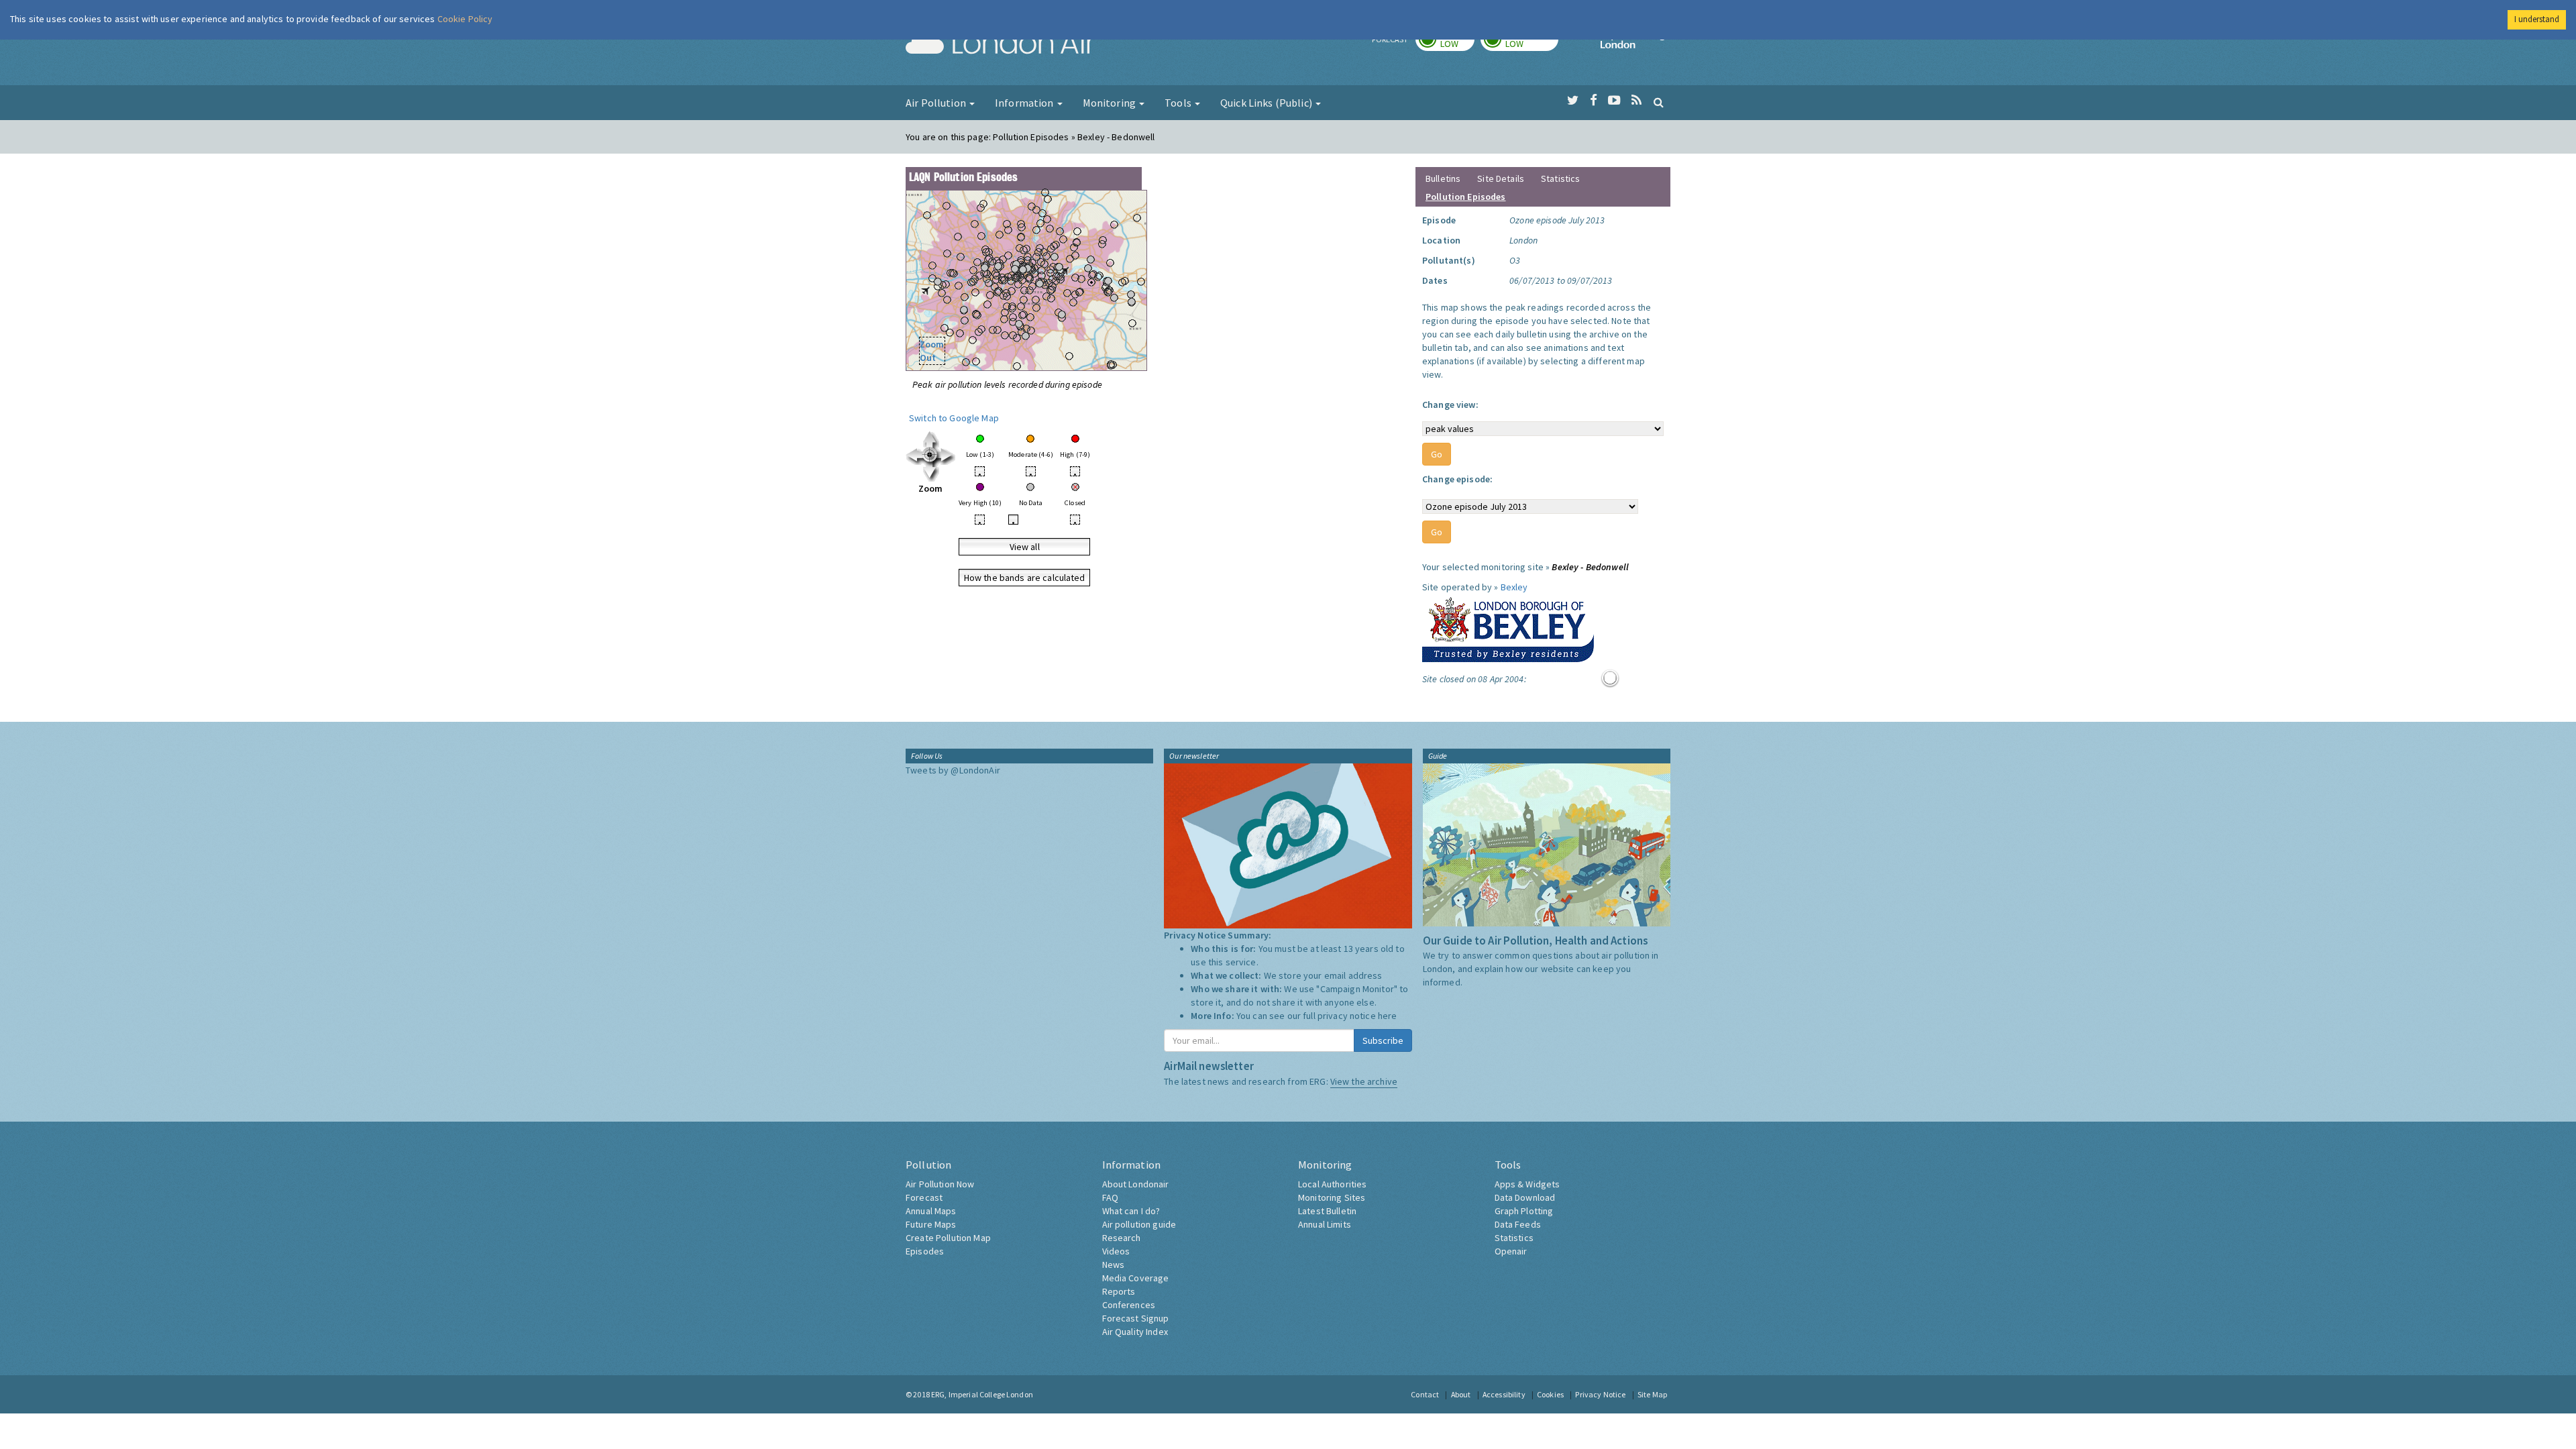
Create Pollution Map (948, 1238)
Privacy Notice (1600, 1394)
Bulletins (1443, 178)
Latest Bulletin (1327, 1211)
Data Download (1525, 1197)
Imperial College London (1635, 44)
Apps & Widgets (1527, 1184)
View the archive (1364, 1081)
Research (1122, 1238)
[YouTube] (1614, 101)
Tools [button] (1179, 103)
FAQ (1110, 1197)
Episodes (925, 1251)
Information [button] (1025, 103)
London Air (1000, 44)
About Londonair (1136, 1184)
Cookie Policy (465, 19)
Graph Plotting (1524, 1211)
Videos (1116, 1251)
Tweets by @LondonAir (953, 770)
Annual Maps (931, 1211)
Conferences (1129, 1305)
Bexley (1514, 587)
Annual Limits (1325, 1224)
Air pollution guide (1139, 1224)
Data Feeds (1518, 1224)
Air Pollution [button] (937, 103)
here (1388, 1016)
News (1114, 1265)
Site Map (1652, 1394)
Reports (1119, 1291)
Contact (1425, 1394)
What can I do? (1131, 1211)
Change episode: (1457, 479)
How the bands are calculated (1025, 578)
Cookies (1550, 1394)
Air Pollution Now (940, 1184)
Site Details (1501, 178)
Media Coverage (1136, 1278)
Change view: (1450, 405)
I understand (2537, 19)
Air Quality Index (1135, 1332)
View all (1025, 547)
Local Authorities (1332, 1184)
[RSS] (1636, 101)
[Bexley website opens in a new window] (1508, 627)
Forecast (924, 1197)
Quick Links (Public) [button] (1267, 103)
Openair (1511, 1251)
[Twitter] (1573, 101)
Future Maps (931, 1224)
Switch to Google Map (954, 418)
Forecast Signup (1136, 1318)
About (1461, 1394)
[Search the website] (1659, 102)
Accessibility (1504, 1394)
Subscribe (1383, 1040)
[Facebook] (1594, 101)
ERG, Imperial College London (982, 1394)
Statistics (1560, 178)
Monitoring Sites (1332, 1197)
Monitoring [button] (1111, 103)
